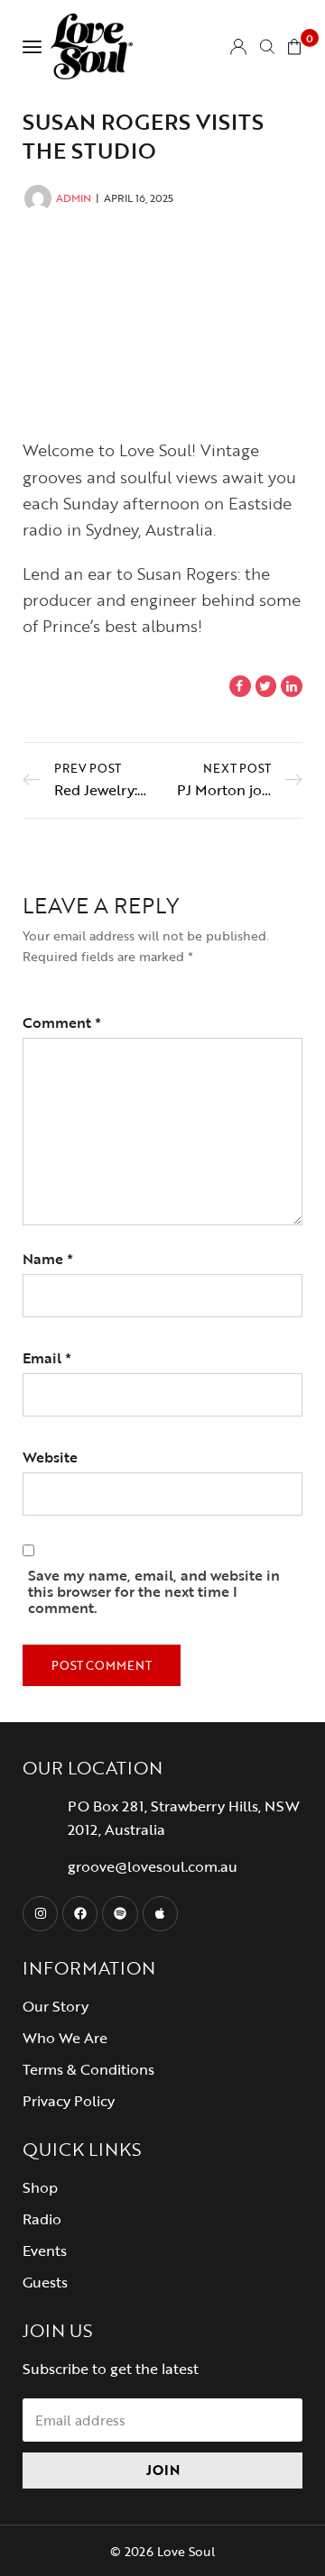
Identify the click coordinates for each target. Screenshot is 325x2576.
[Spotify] (120, 1914)
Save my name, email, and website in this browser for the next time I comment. (154, 1591)
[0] (294, 46)
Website (50, 1457)
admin (74, 197)
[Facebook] (80, 1914)
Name (48, 1259)
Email (47, 1358)
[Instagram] (40, 1914)
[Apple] (160, 1914)
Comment (62, 1022)
